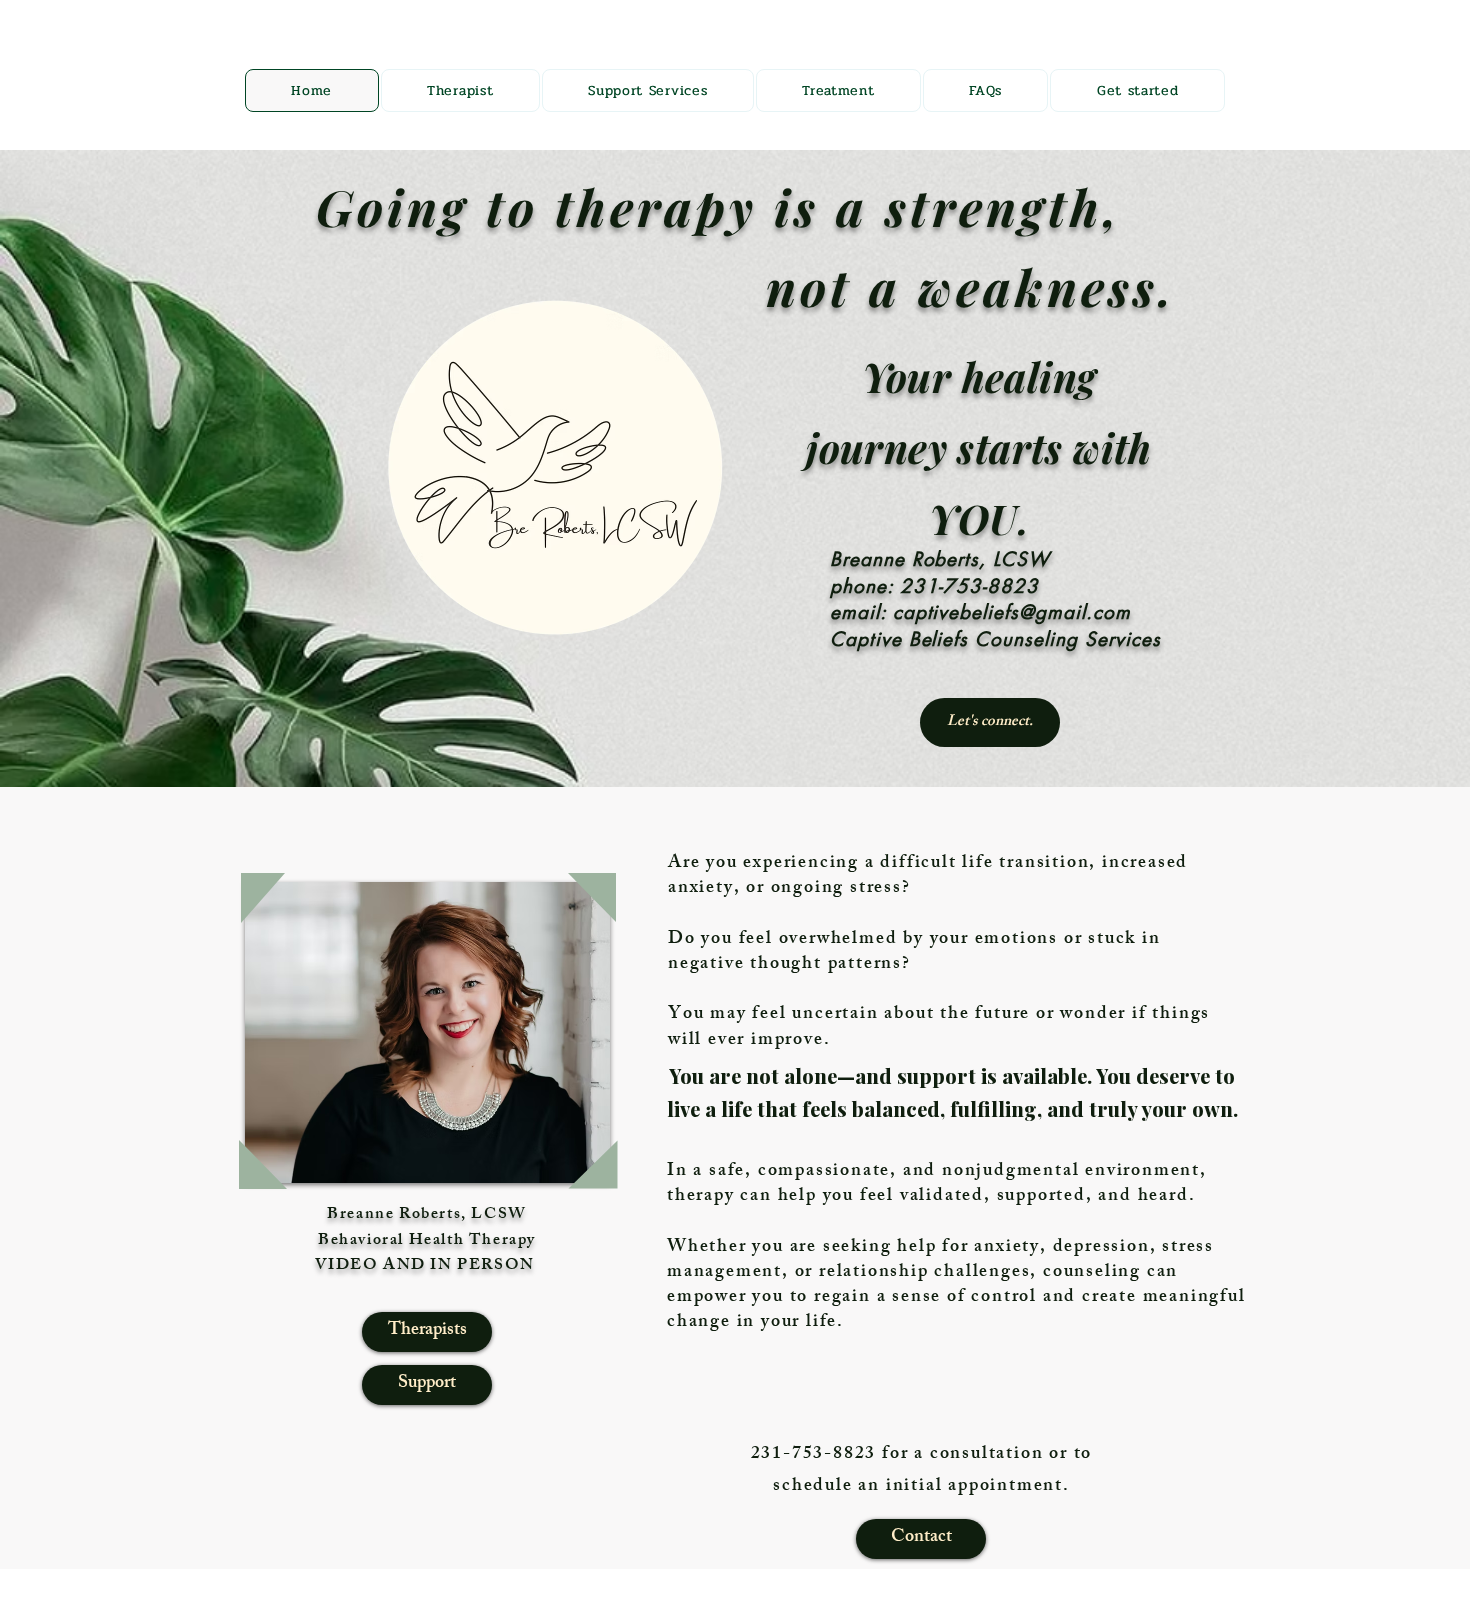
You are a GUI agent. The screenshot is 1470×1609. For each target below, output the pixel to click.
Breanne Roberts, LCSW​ (427, 1215)
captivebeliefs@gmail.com (1012, 612)
